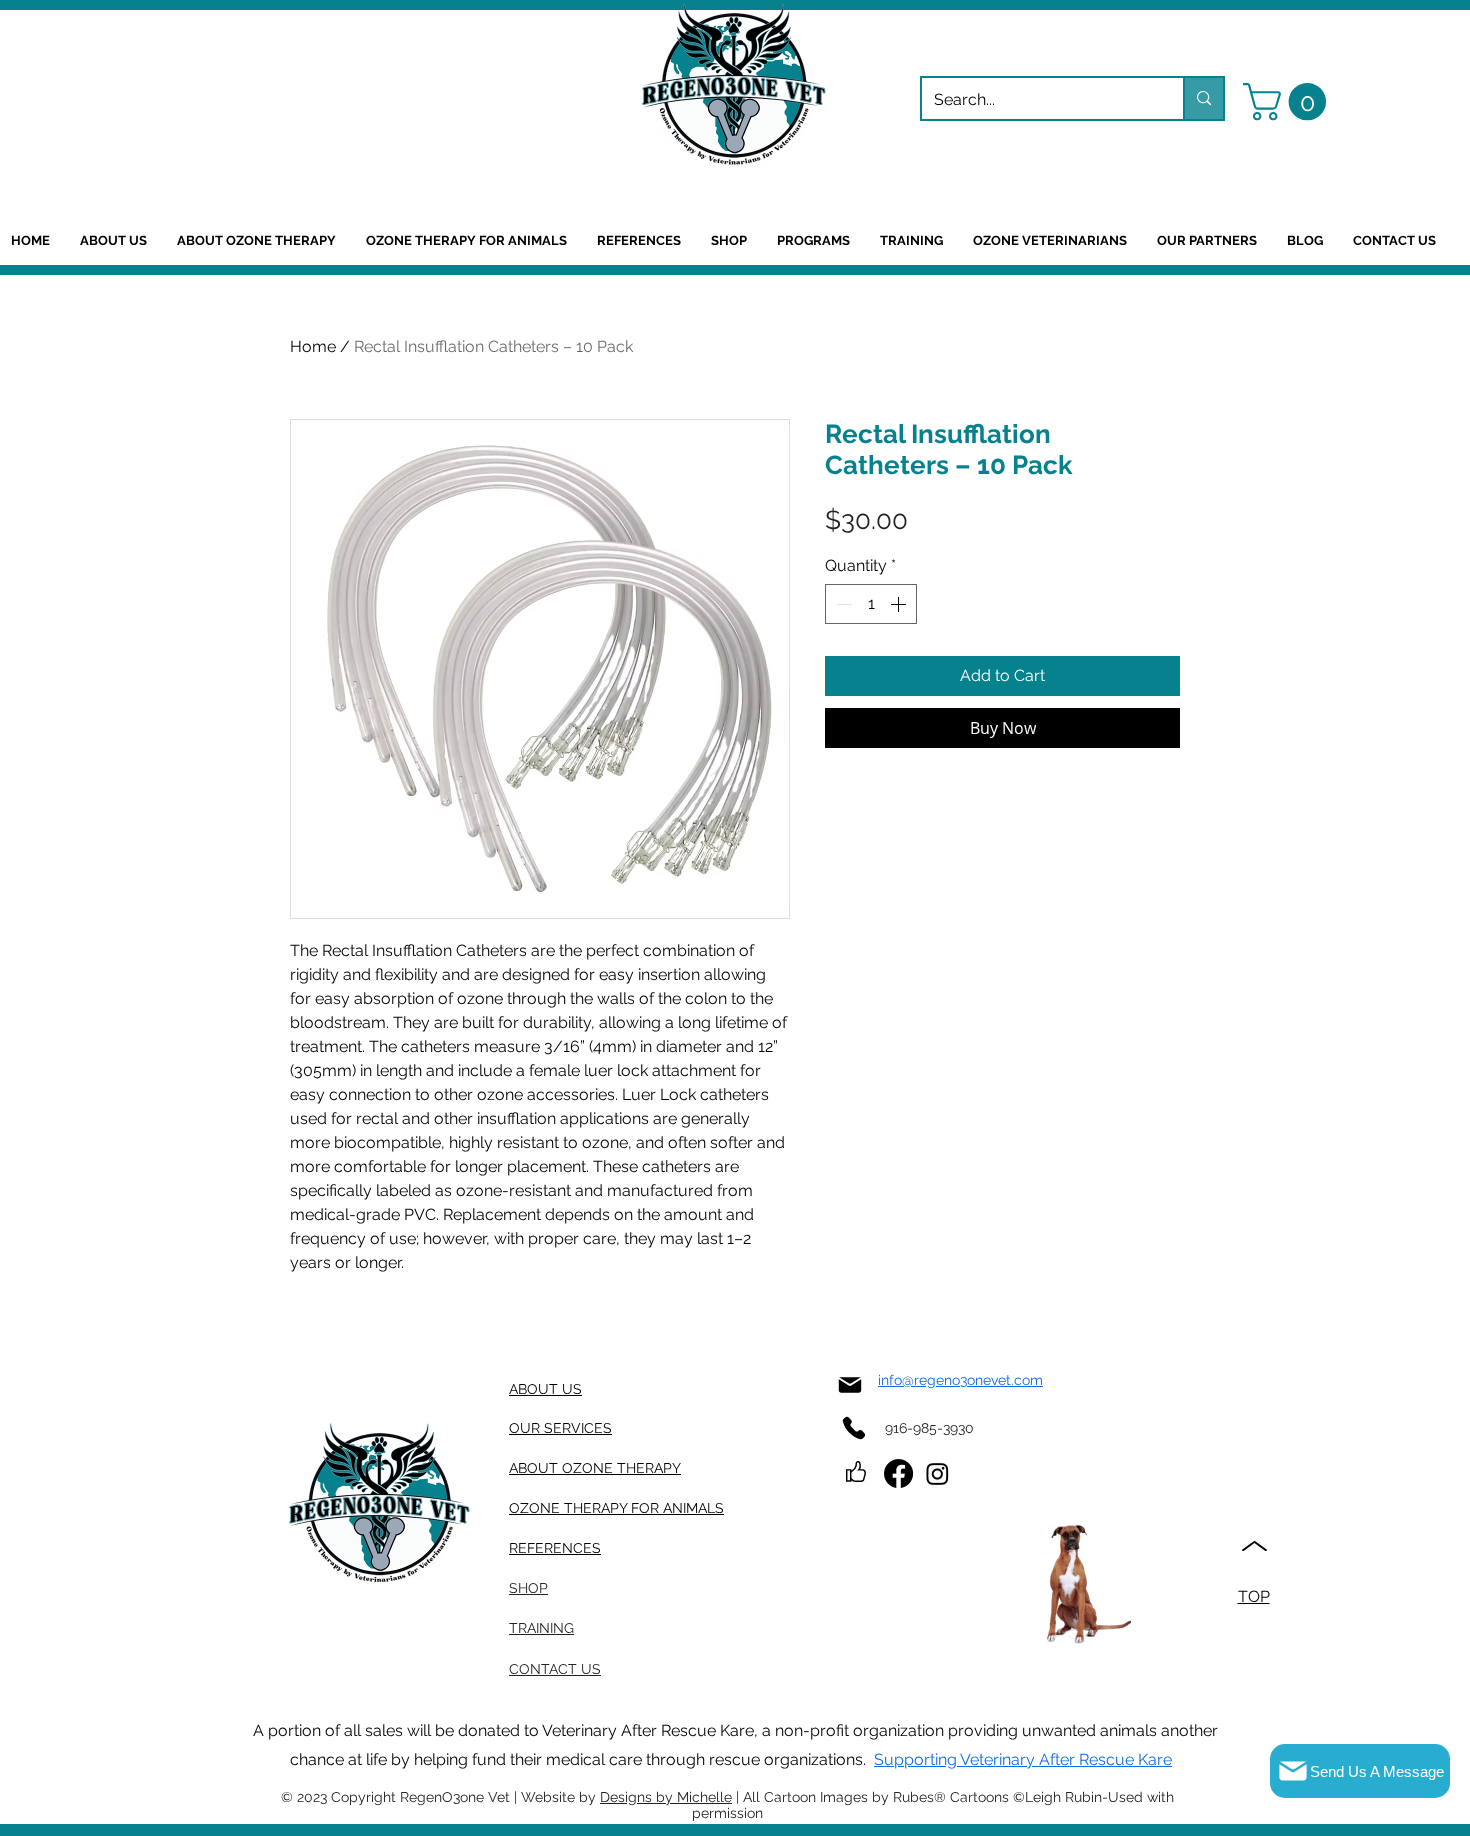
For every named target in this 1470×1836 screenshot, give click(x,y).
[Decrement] (842, 604)
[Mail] (849, 1384)
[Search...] (1203, 98)
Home (313, 346)
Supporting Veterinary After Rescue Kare (1023, 1759)
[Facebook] (898, 1473)
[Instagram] (937, 1473)
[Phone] (853, 1427)
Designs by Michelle (666, 1797)
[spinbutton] (871, 604)
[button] (1289, 102)
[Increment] (900, 604)
